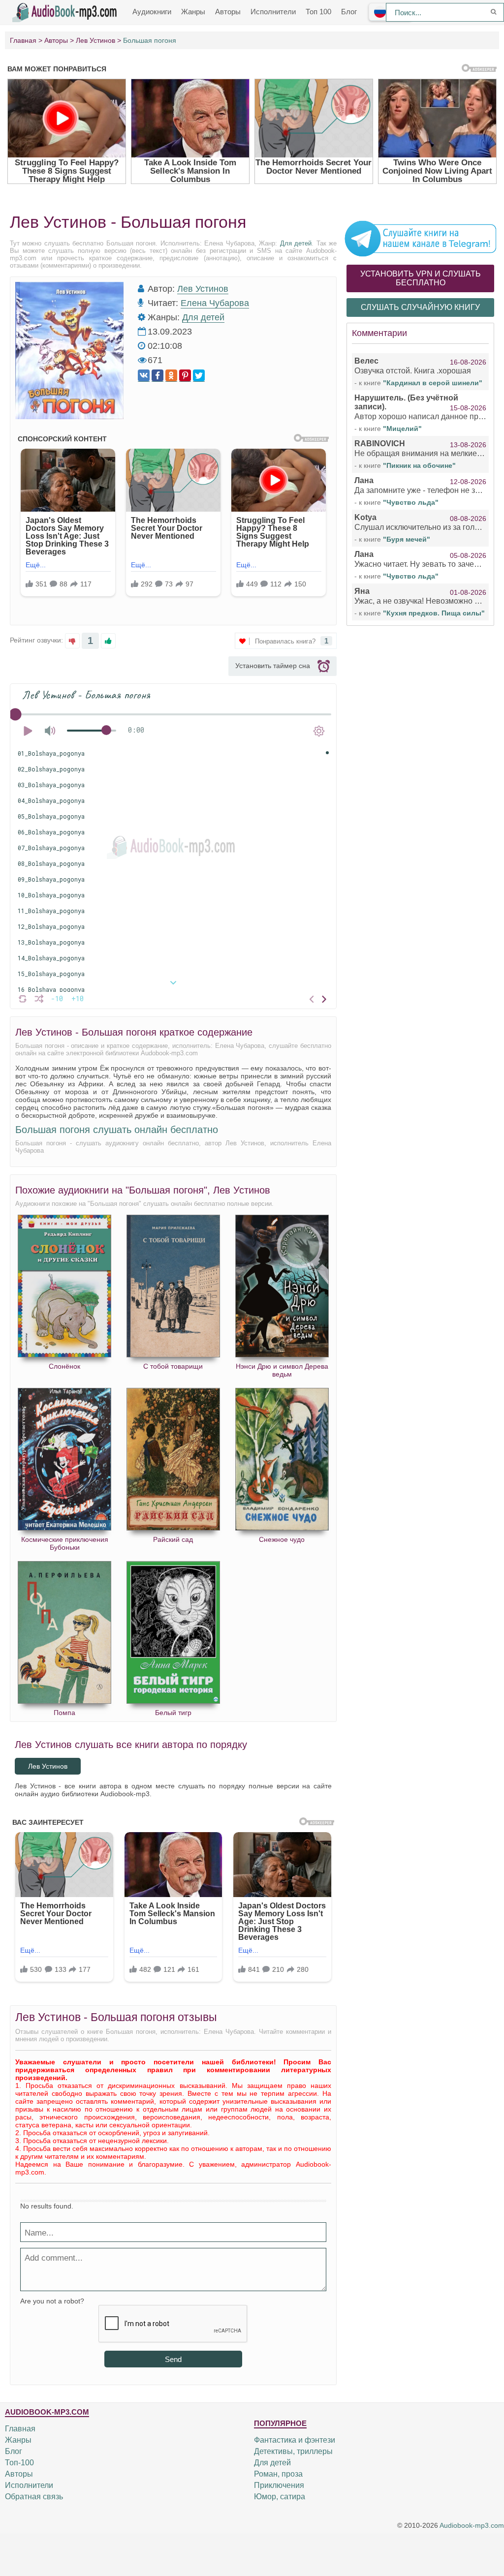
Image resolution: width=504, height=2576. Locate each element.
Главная (20, 2429)
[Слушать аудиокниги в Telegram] (420, 238)
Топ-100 (19, 2463)
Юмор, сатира (280, 2497)
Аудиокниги (152, 12)
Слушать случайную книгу (420, 307)
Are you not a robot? (52, 2301)
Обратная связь (34, 2497)
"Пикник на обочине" (419, 465)
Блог (349, 12)
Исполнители (273, 12)
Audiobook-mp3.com (472, 2526)
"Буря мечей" (407, 539)
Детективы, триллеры (293, 2451)
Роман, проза (278, 2474)
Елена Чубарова (215, 303)
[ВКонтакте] (144, 376)
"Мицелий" (402, 429)
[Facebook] (157, 376)
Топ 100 (318, 12)
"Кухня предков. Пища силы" (434, 613)
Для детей (296, 243)
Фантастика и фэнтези (295, 2440)
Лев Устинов (203, 289)
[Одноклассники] (171, 376)
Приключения (279, 2485)
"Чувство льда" (411, 502)
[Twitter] (199, 376)
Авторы (228, 12)
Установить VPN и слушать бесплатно (421, 278)
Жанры (193, 12)
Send (173, 2359)
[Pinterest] (185, 376)
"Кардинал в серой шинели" (433, 383)
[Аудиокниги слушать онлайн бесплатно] (66, 11)
